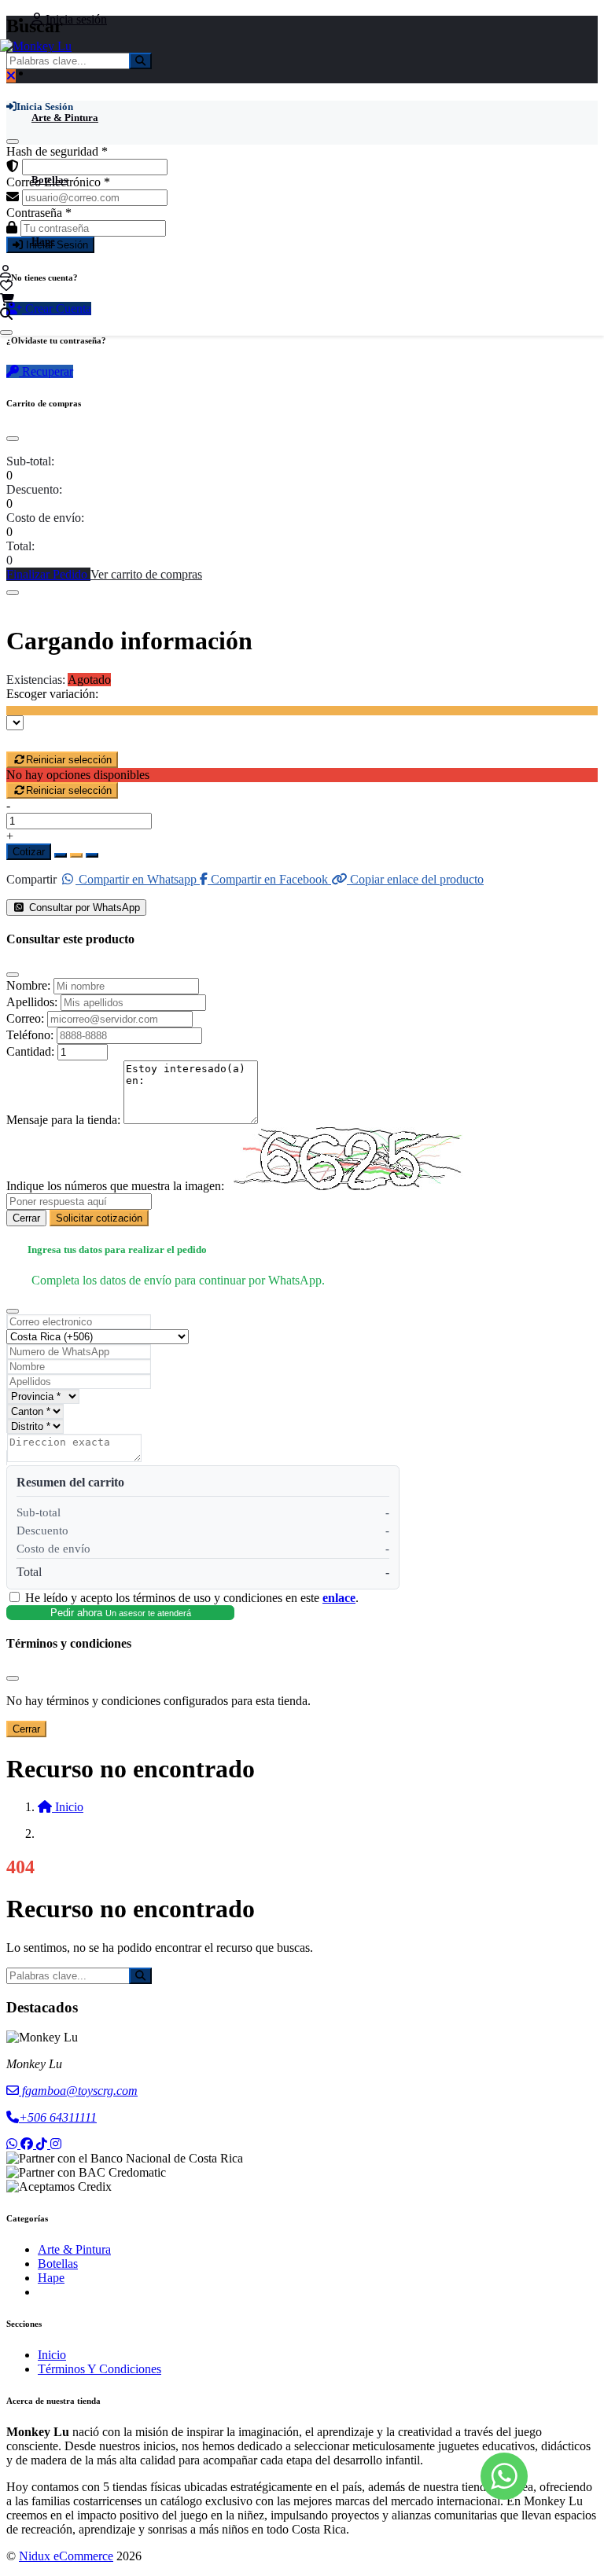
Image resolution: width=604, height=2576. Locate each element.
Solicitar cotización (99, 1218)
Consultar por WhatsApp (83, 908)
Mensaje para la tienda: (63, 1120)
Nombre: (28, 985)
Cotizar (29, 852)
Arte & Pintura (65, 118)
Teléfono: (30, 1035)
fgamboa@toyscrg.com (78, 2091)
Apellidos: (32, 1002)
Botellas (50, 180)
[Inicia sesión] (6, 272)
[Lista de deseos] (6, 286)
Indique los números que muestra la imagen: (115, 1186)
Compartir (31, 879)
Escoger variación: (52, 694)
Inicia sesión (75, 19)
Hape (43, 241)
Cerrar (26, 1218)
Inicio (52, 2355)
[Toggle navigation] (6, 333)
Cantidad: (30, 1051)
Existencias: (36, 680)
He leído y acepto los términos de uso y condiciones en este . (192, 1598)
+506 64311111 (58, 2117)
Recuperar (46, 371)
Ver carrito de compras (146, 574)
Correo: (25, 1018)
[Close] (13, 439)
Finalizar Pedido (48, 574)
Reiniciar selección (69, 760)
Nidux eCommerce (66, 2556)
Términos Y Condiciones (99, 2369)
